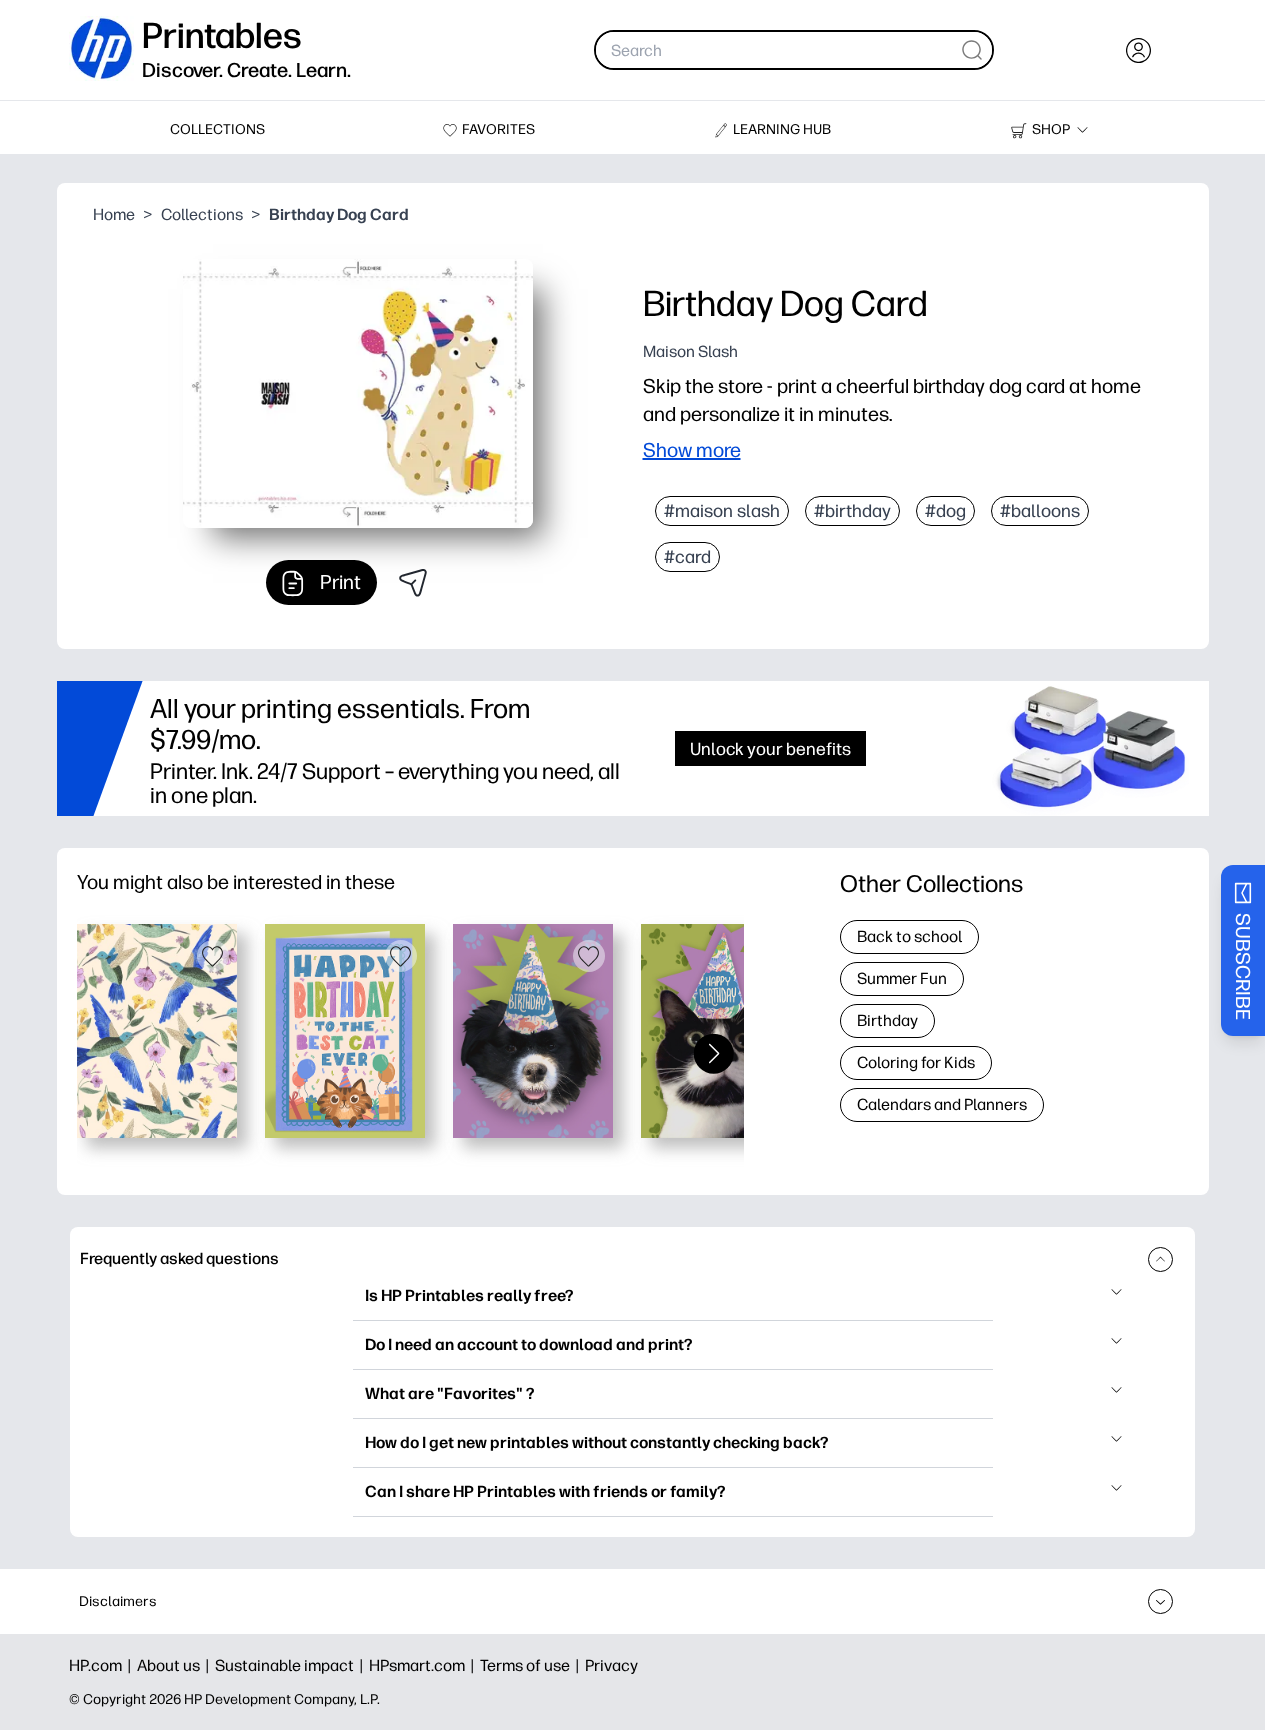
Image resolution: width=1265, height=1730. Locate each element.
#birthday (852, 511)
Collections (202, 214)
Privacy (611, 1665)
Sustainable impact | (292, 1665)
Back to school (909, 936)
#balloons (1040, 511)
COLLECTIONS (217, 129)
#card (687, 557)
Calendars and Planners (942, 1104)
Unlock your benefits (770, 748)
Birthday (887, 1020)
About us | (176, 1665)
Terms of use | (532, 1665)
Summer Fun (902, 978)
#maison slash (722, 511)
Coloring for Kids (916, 1062)
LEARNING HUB (782, 129)
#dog (945, 511)
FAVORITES (498, 129)
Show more (692, 450)
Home (114, 214)
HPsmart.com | (424, 1665)
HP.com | (103, 1665)
